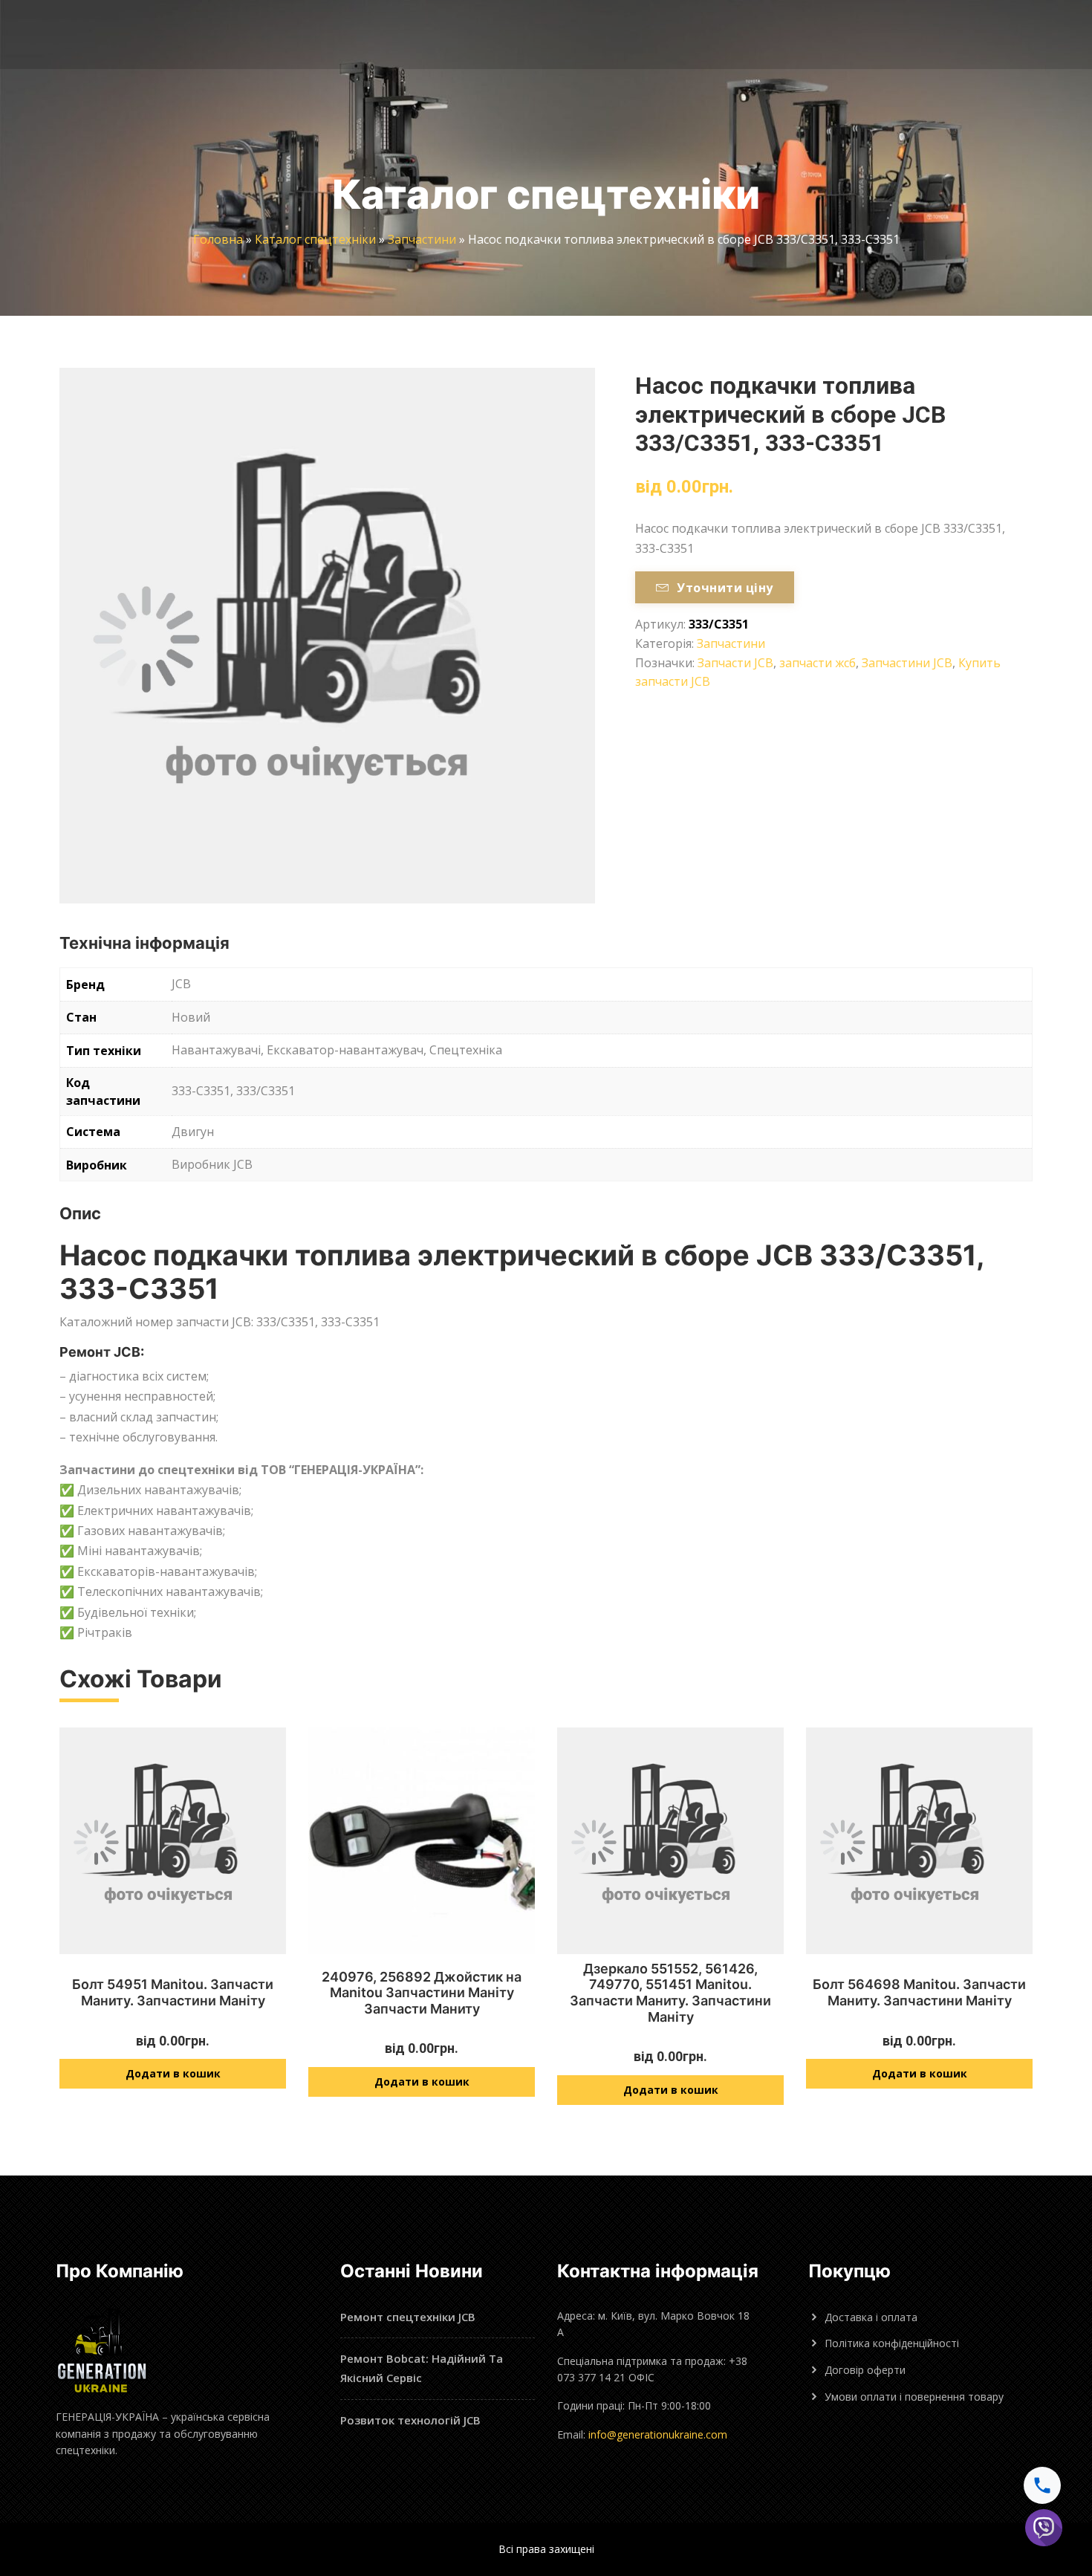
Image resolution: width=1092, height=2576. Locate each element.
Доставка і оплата (871, 2317)
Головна (218, 239)
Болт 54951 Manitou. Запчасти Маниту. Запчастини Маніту (173, 1992)
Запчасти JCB (735, 663)
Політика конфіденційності (892, 2343)
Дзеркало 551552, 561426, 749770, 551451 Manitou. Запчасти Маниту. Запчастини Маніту (670, 1993)
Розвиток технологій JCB (410, 2420)
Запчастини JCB (907, 663)
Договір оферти (865, 2370)
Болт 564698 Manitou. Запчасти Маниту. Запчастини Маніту (919, 1992)
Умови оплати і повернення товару (914, 2397)
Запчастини (422, 239)
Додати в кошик (173, 2073)
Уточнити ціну (725, 588)
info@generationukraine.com (658, 2434)
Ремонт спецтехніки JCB (408, 2317)
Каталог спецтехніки (315, 239)
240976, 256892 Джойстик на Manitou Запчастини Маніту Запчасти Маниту (422, 1993)
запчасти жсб (818, 663)
